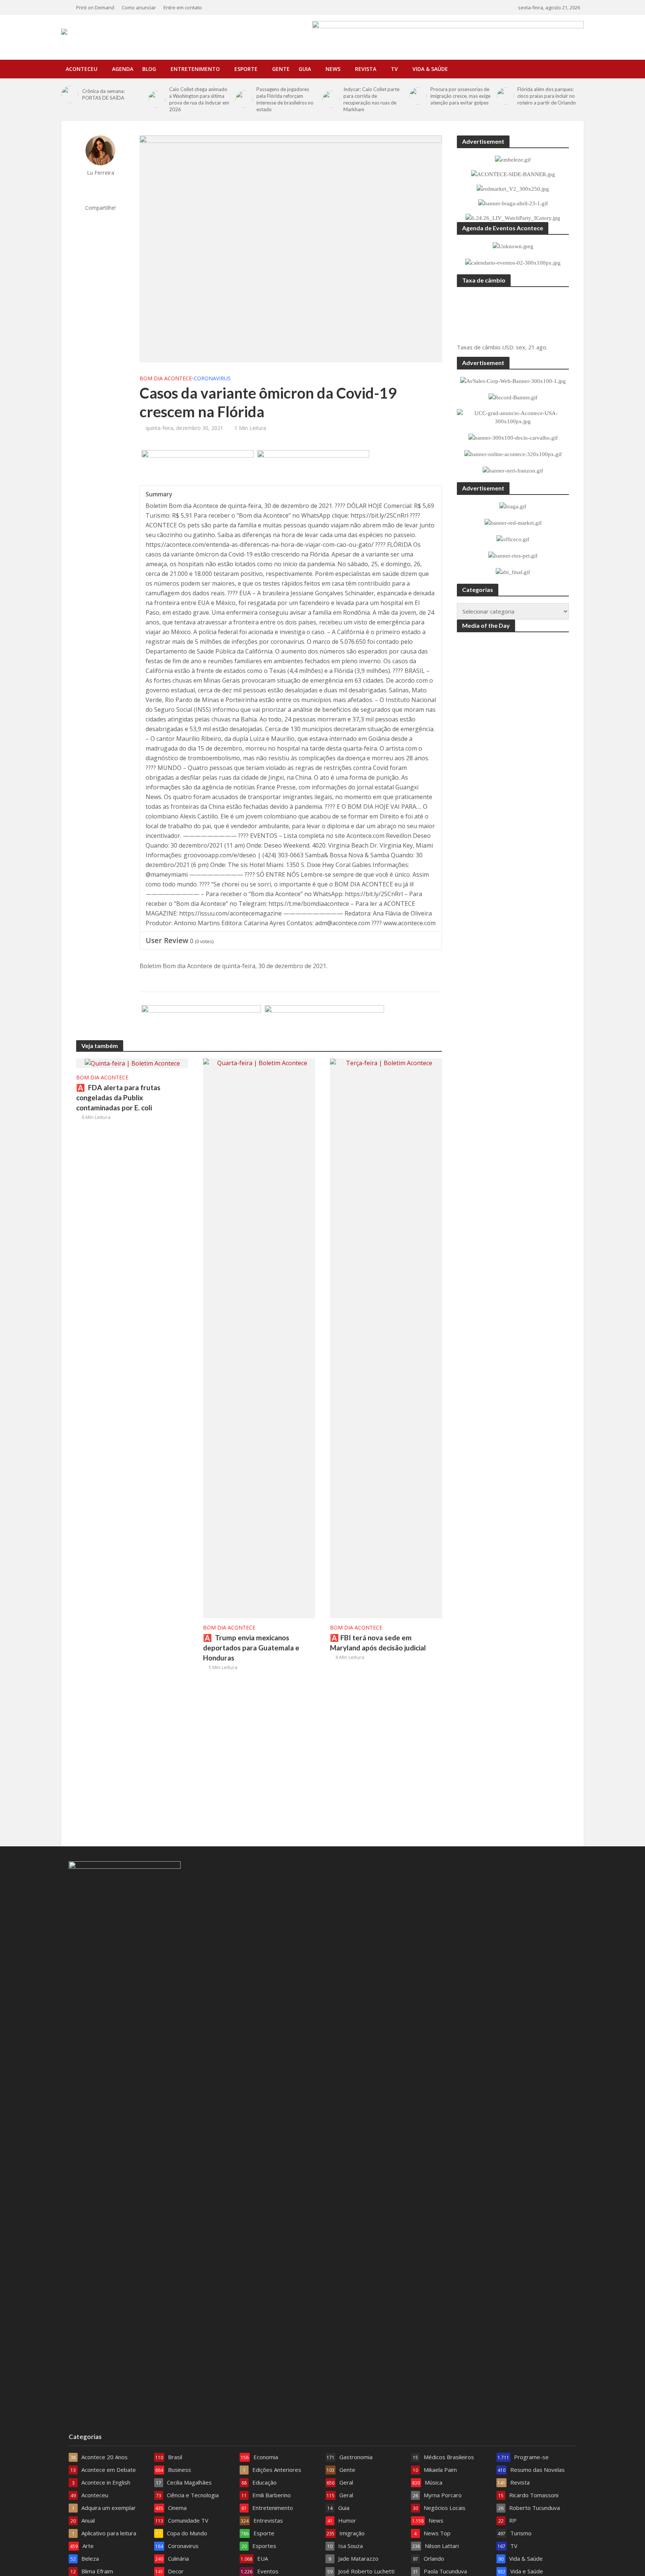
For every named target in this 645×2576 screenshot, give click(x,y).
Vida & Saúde (430, 69)
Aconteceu (82, 69)
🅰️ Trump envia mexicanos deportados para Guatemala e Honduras (251, 1648)
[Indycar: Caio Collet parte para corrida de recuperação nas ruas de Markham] (331, 99)
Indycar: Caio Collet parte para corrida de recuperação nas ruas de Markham (371, 99)
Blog (149, 69)
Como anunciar (139, 7)
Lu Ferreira (101, 173)
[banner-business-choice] (201, 1023)
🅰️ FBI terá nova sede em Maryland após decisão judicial (378, 1643)
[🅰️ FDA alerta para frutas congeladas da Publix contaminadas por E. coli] (132, 1063)
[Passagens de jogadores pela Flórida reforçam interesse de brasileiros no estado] (244, 99)
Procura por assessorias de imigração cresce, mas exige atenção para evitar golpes (460, 96)
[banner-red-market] (324, 1023)
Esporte (246, 69)
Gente (281, 69)
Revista (366, 69)
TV (394, 69)
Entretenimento (195, 69)
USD (508, 347)
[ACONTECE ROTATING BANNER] (313, 468)
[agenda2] (197, 468)
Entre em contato (183, 7)
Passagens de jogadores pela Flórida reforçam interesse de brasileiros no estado (285, 99)
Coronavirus (212, 378)
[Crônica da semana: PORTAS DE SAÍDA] (70, 94)
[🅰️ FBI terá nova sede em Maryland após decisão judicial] (386, 1338)
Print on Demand (95, 7)
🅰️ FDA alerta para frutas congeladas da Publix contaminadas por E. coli (118, 1097)
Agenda (123, 69)
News (333, 69)
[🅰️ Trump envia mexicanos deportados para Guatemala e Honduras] (259, 1338)
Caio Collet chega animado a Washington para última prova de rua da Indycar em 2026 (199, 99)
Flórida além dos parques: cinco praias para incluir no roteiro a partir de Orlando (547, 96)
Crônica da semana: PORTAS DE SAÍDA (103, 94)
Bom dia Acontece (166, 378)
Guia (305, 69)
